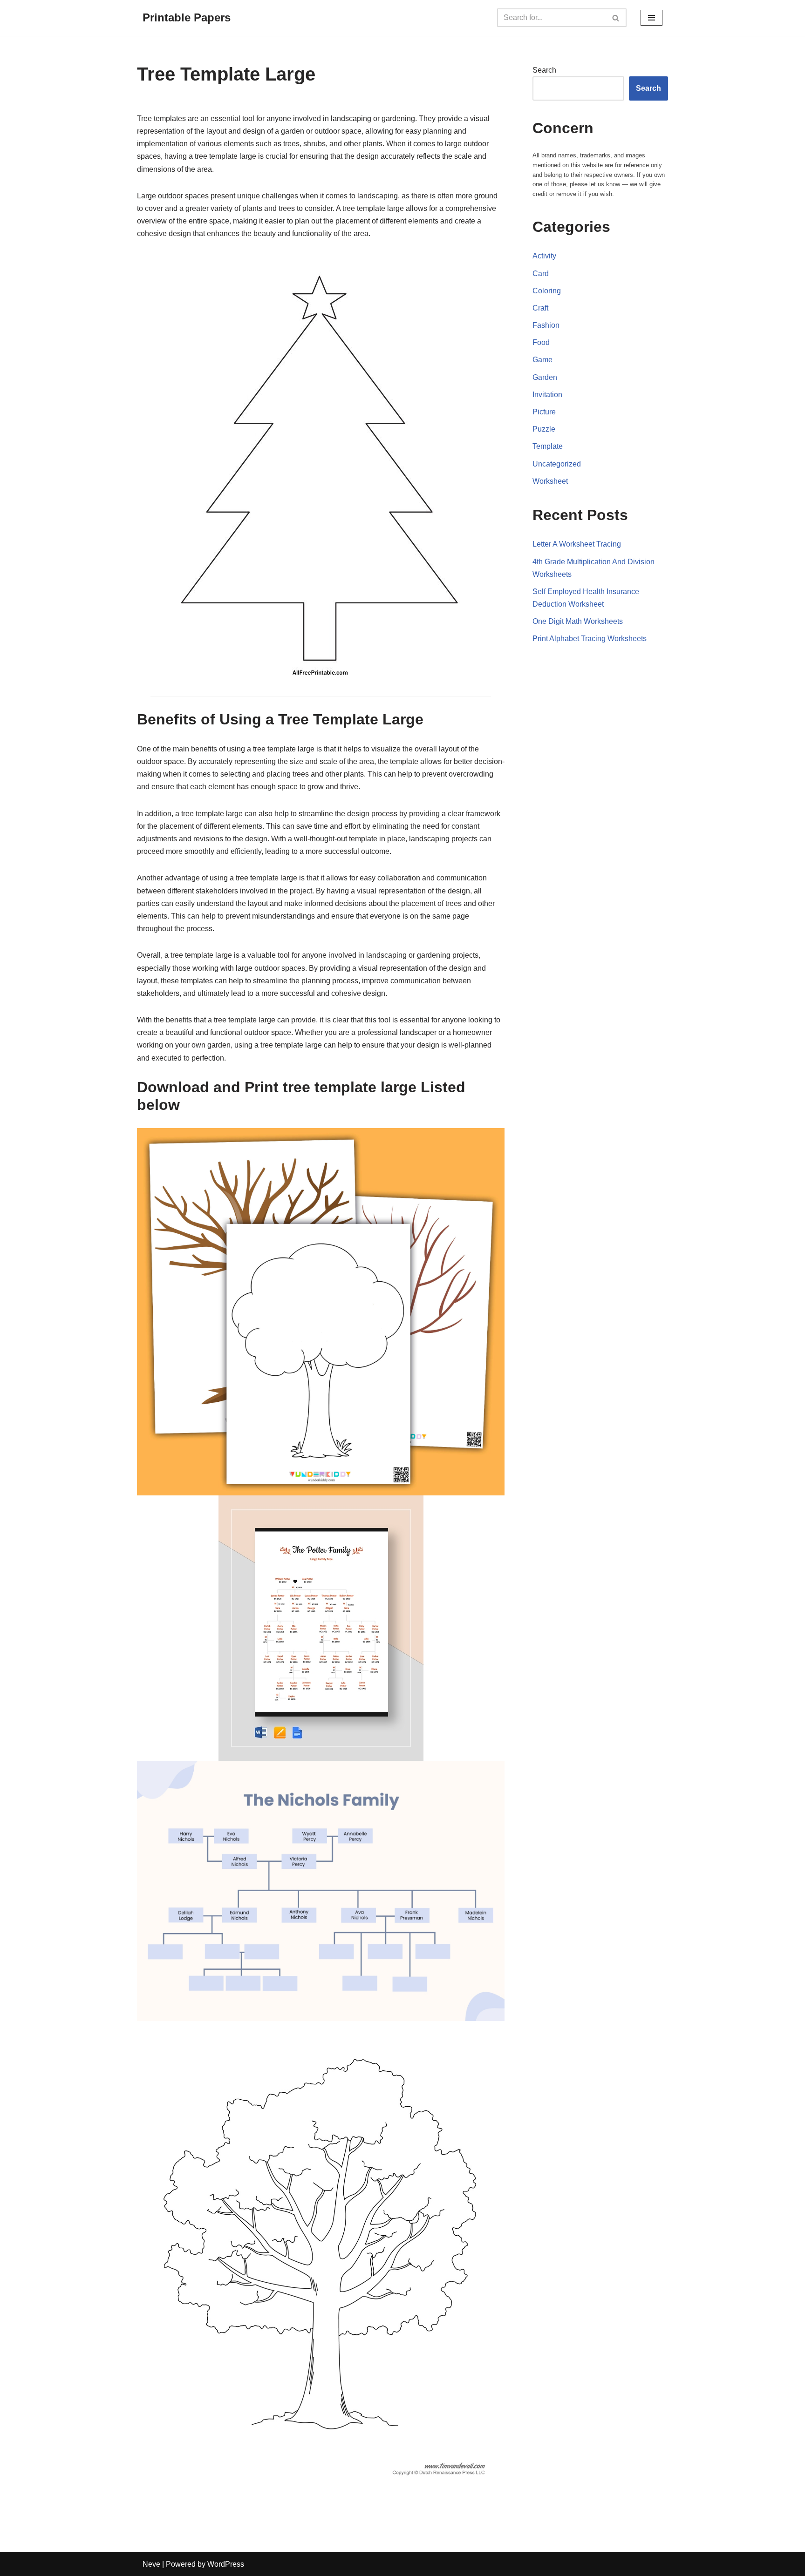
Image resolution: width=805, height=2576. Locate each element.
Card (541, 274)
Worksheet (550, 481)
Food (541, 342)
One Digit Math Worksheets (578, 621)
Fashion (546, 325)
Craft (540, 308)
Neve (151, 2564)
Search (544, 70)
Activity (544, 256)
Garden (545, 377)
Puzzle (544, 429)
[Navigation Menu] (652, 18)
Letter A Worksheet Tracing (577, 544)
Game (542, 360)
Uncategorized (557, 464)
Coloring (547, 291)
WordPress (226, 2564)
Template (548, 446)
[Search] (616, 18)
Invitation (547, 395)
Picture (544, 412)
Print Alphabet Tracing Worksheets (590, 639)
